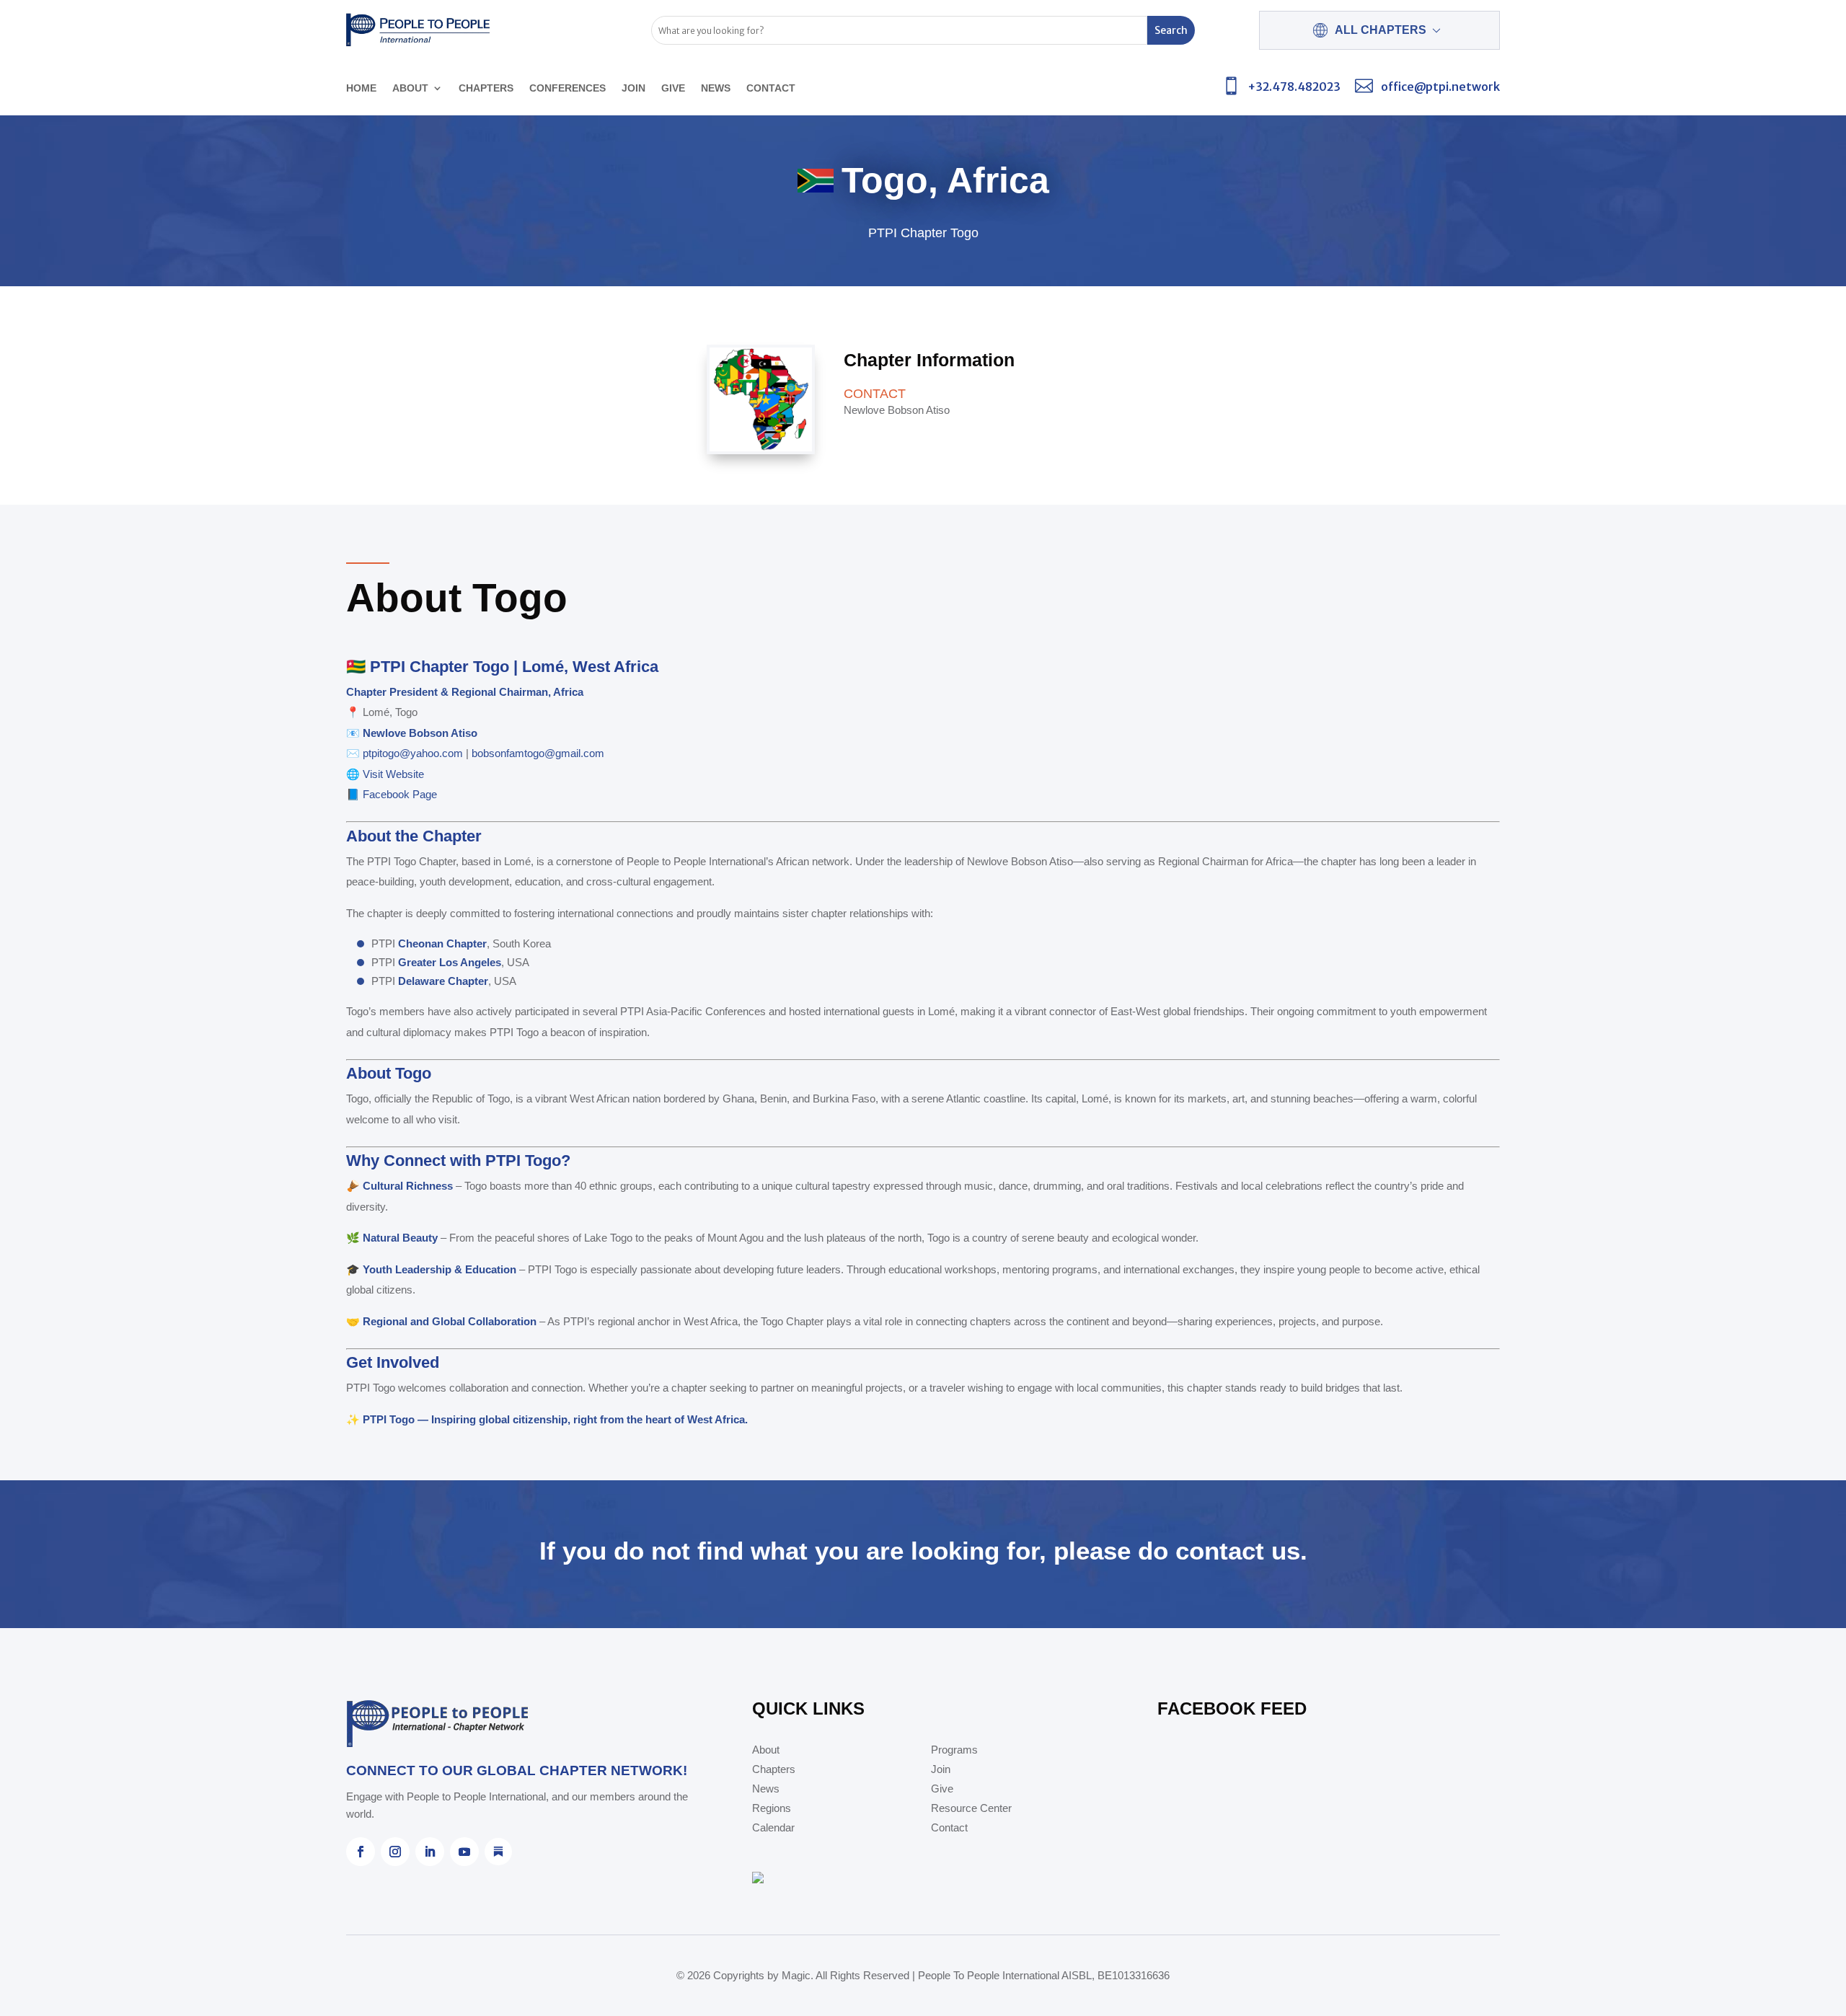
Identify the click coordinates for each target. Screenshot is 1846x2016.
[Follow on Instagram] (395, 1852)
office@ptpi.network (1440, 87)
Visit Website (393, 774)
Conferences (568, 88)
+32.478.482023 (1294, 87)
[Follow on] (498, 1852)
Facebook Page (400, 794)
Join (633, 88)
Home (361, 88)
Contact (771, 88)
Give (673, 88)
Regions (772, 1809)
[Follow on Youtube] (464, 1852)
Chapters (486, 88)
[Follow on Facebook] (361, 1852)
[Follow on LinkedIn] (430, 1852)
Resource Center (971, 1809)
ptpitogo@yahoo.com (413, 753)
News (716, 88)
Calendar (773, 1828)
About (410, 88)
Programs (954, 1750)
